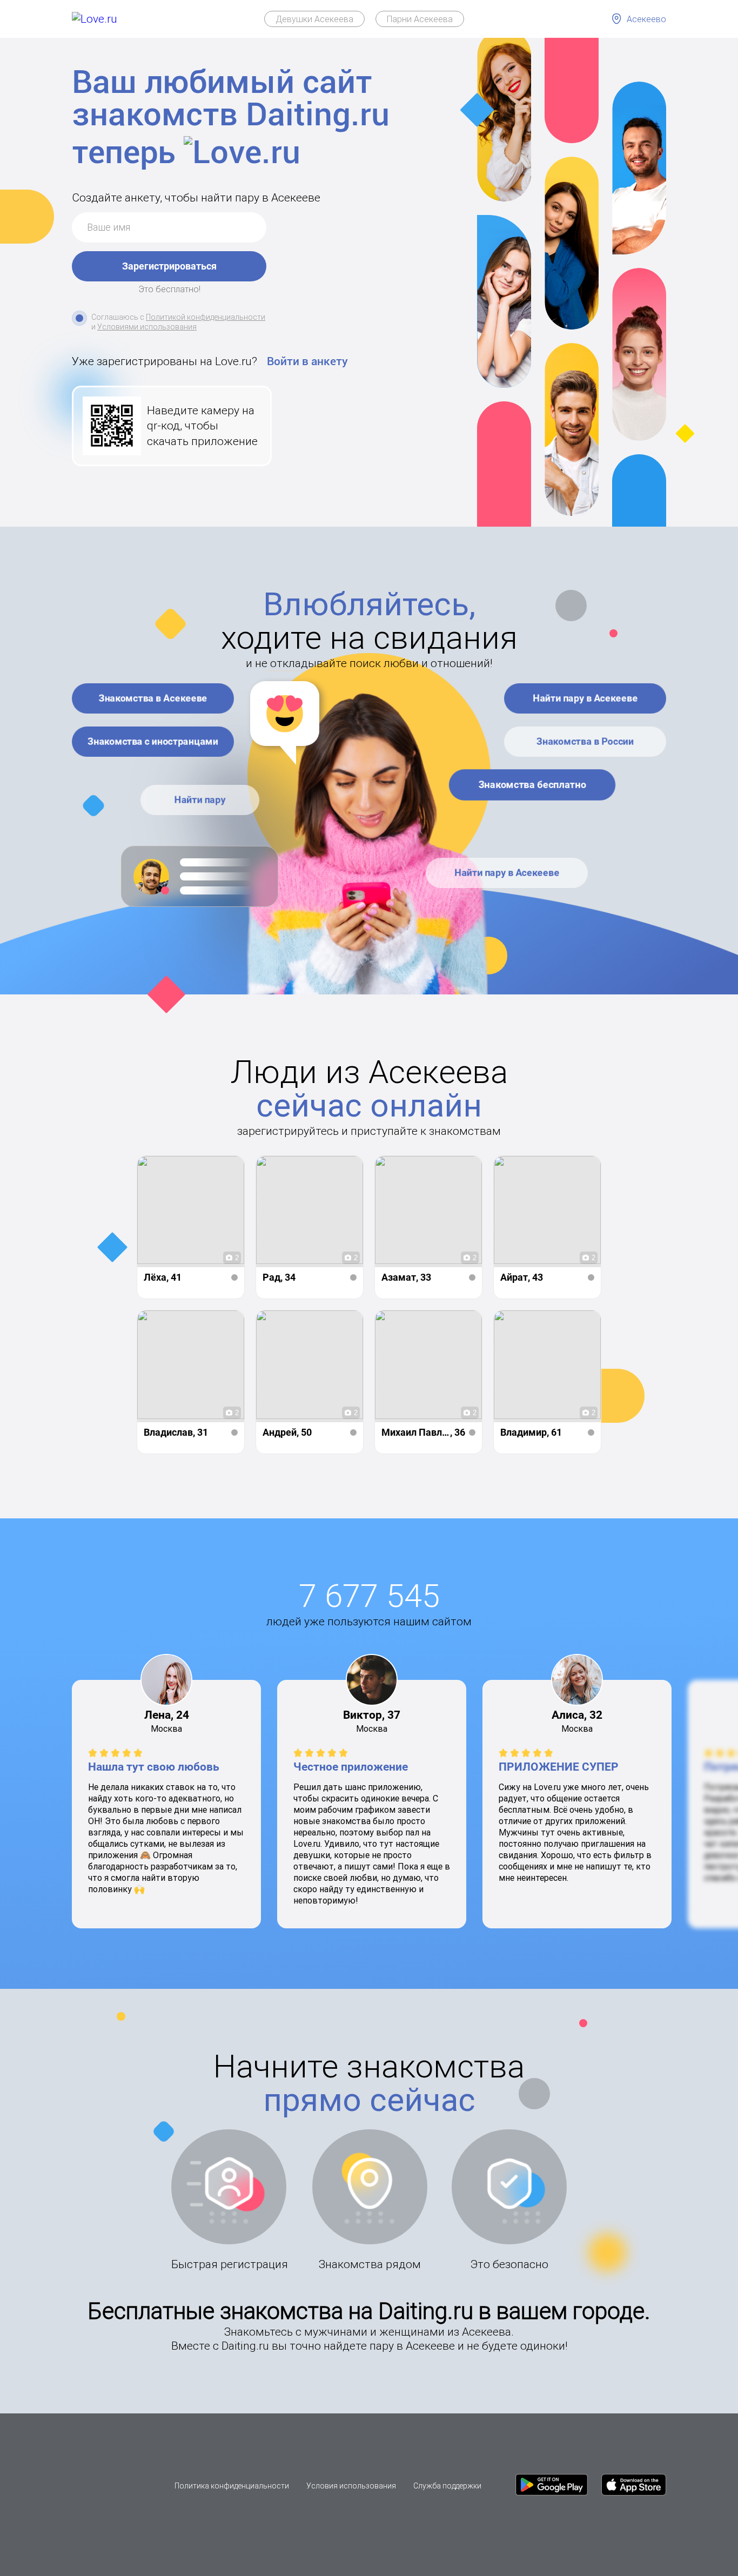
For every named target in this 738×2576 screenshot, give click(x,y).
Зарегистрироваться (169, 266)
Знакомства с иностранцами (153, 741)
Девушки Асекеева (314, 19)
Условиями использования (147, 327)
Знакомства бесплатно (532, 785)
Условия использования (351, 2486)
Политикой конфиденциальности (206, 317)
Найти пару (200, 800)
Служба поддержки (447, 2486)
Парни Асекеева (420, 19)
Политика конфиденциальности (232, 2486)
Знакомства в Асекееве (153, 698)
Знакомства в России (585, 741)
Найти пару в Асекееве (585, 698)
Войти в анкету (307, 361)
